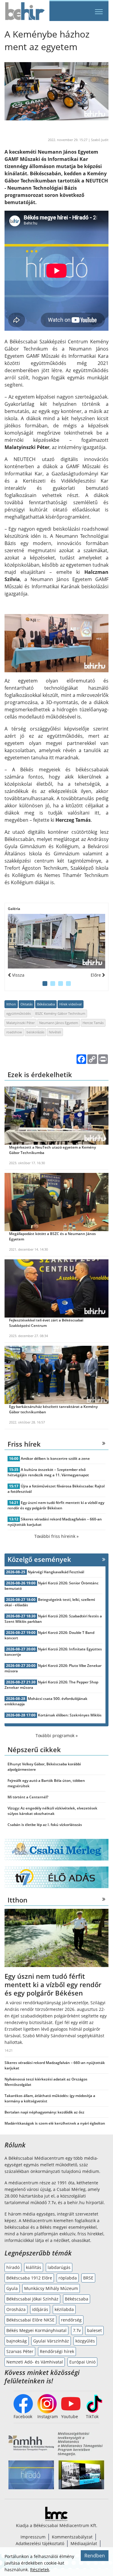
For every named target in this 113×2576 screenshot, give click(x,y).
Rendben (95, 2556)
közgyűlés (85, 2341)
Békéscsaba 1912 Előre (29, 2278)
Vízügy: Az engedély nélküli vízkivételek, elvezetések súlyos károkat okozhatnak (52, 1811)
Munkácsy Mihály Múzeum (51, 2288)
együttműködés (19, 1013)
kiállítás (34, 2267)
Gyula (12, 2288)
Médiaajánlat (84, 2543)
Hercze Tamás (93, 1023)
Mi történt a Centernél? (28, 1797)
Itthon (11, 1004)
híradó (13, 2267)
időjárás (40, 2309)
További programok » (57, 1735)
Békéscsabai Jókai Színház (32, 2299)
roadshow (14, 1032)
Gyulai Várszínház (51, 2341)
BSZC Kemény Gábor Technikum (60, 1013)
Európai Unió (82, 2362)
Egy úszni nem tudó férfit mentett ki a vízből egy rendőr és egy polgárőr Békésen (56, 1505)
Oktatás (27, 1004)
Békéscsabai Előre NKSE (30, 2320)
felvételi (55, 1032)
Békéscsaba (46, 1004)
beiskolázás (35, 1032)
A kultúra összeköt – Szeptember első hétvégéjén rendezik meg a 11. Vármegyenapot (48, 1472)
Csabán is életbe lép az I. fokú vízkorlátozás (45, 1825)
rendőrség (71, 2320)
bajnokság (17, 2341)
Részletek (40, 2570)
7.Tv (77, 2330)
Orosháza (16, 2309)
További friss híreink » (56, 1536)
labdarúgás (59, 2267)
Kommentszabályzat (72, 2537)
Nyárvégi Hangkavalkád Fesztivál (56, 1572)
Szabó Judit (100, 140)
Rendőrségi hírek (57, 2351)
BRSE (88, 2278)
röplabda (68, 2278)
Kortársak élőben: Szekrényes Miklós (70, 1715)
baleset (94, 2330)
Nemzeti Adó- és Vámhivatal (35, 2362)
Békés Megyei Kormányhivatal (36, 2330)
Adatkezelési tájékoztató (40, 2543)
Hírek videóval (71, 1004)
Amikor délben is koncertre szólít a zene (55, 1458)
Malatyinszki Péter (20, 1023)
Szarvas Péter (20, 2351)
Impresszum (33, 2537)
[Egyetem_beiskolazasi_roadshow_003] (56, 941)
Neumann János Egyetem (59, 1023)
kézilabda (64, 2309)
